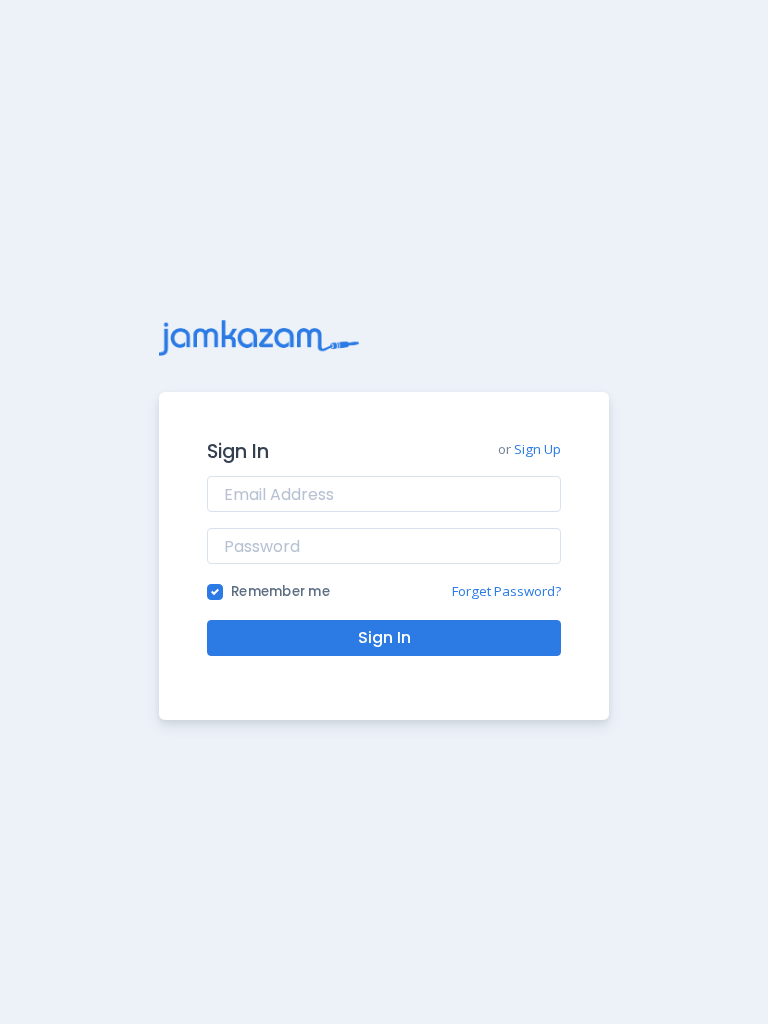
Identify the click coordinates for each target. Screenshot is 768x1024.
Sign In (384, 637)
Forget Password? (506, 591)
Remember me (280, 591)
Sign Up (537, 449)
